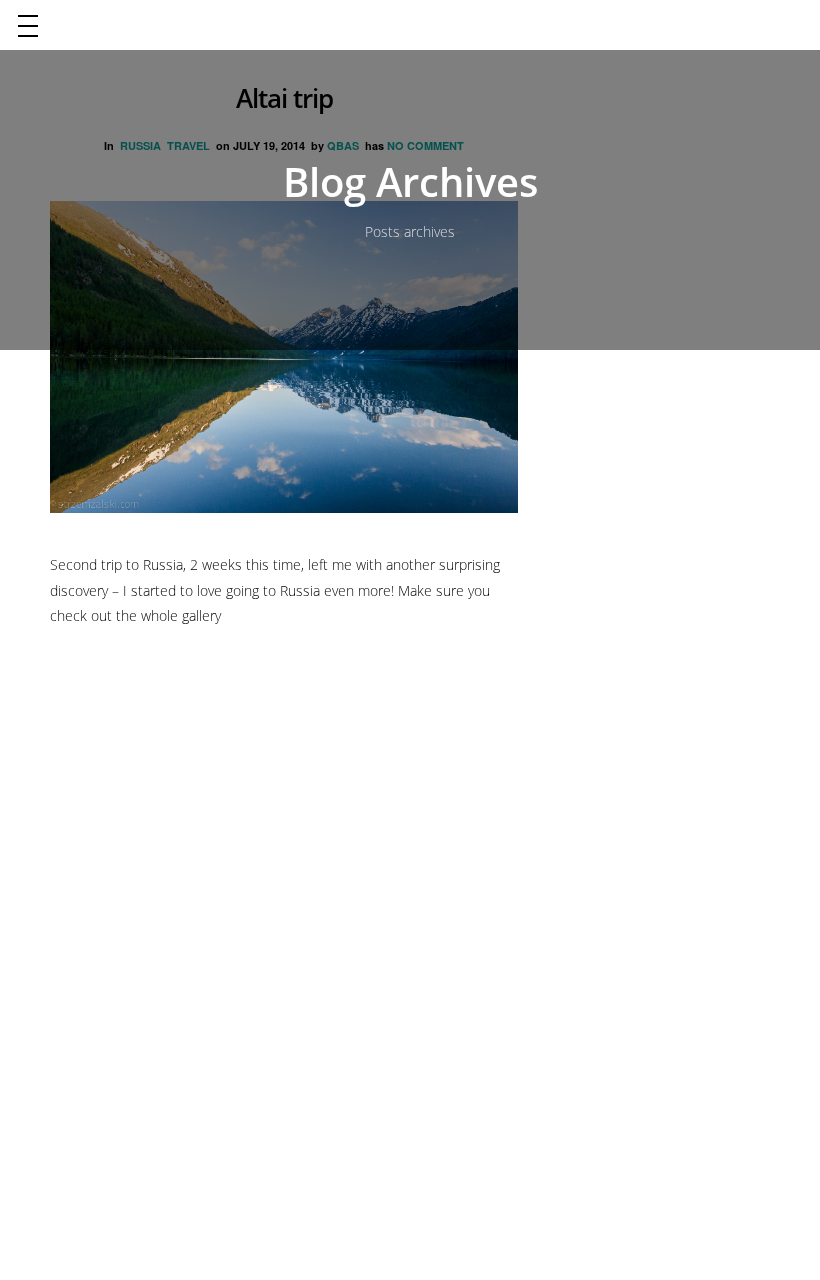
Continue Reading (124, 672)
